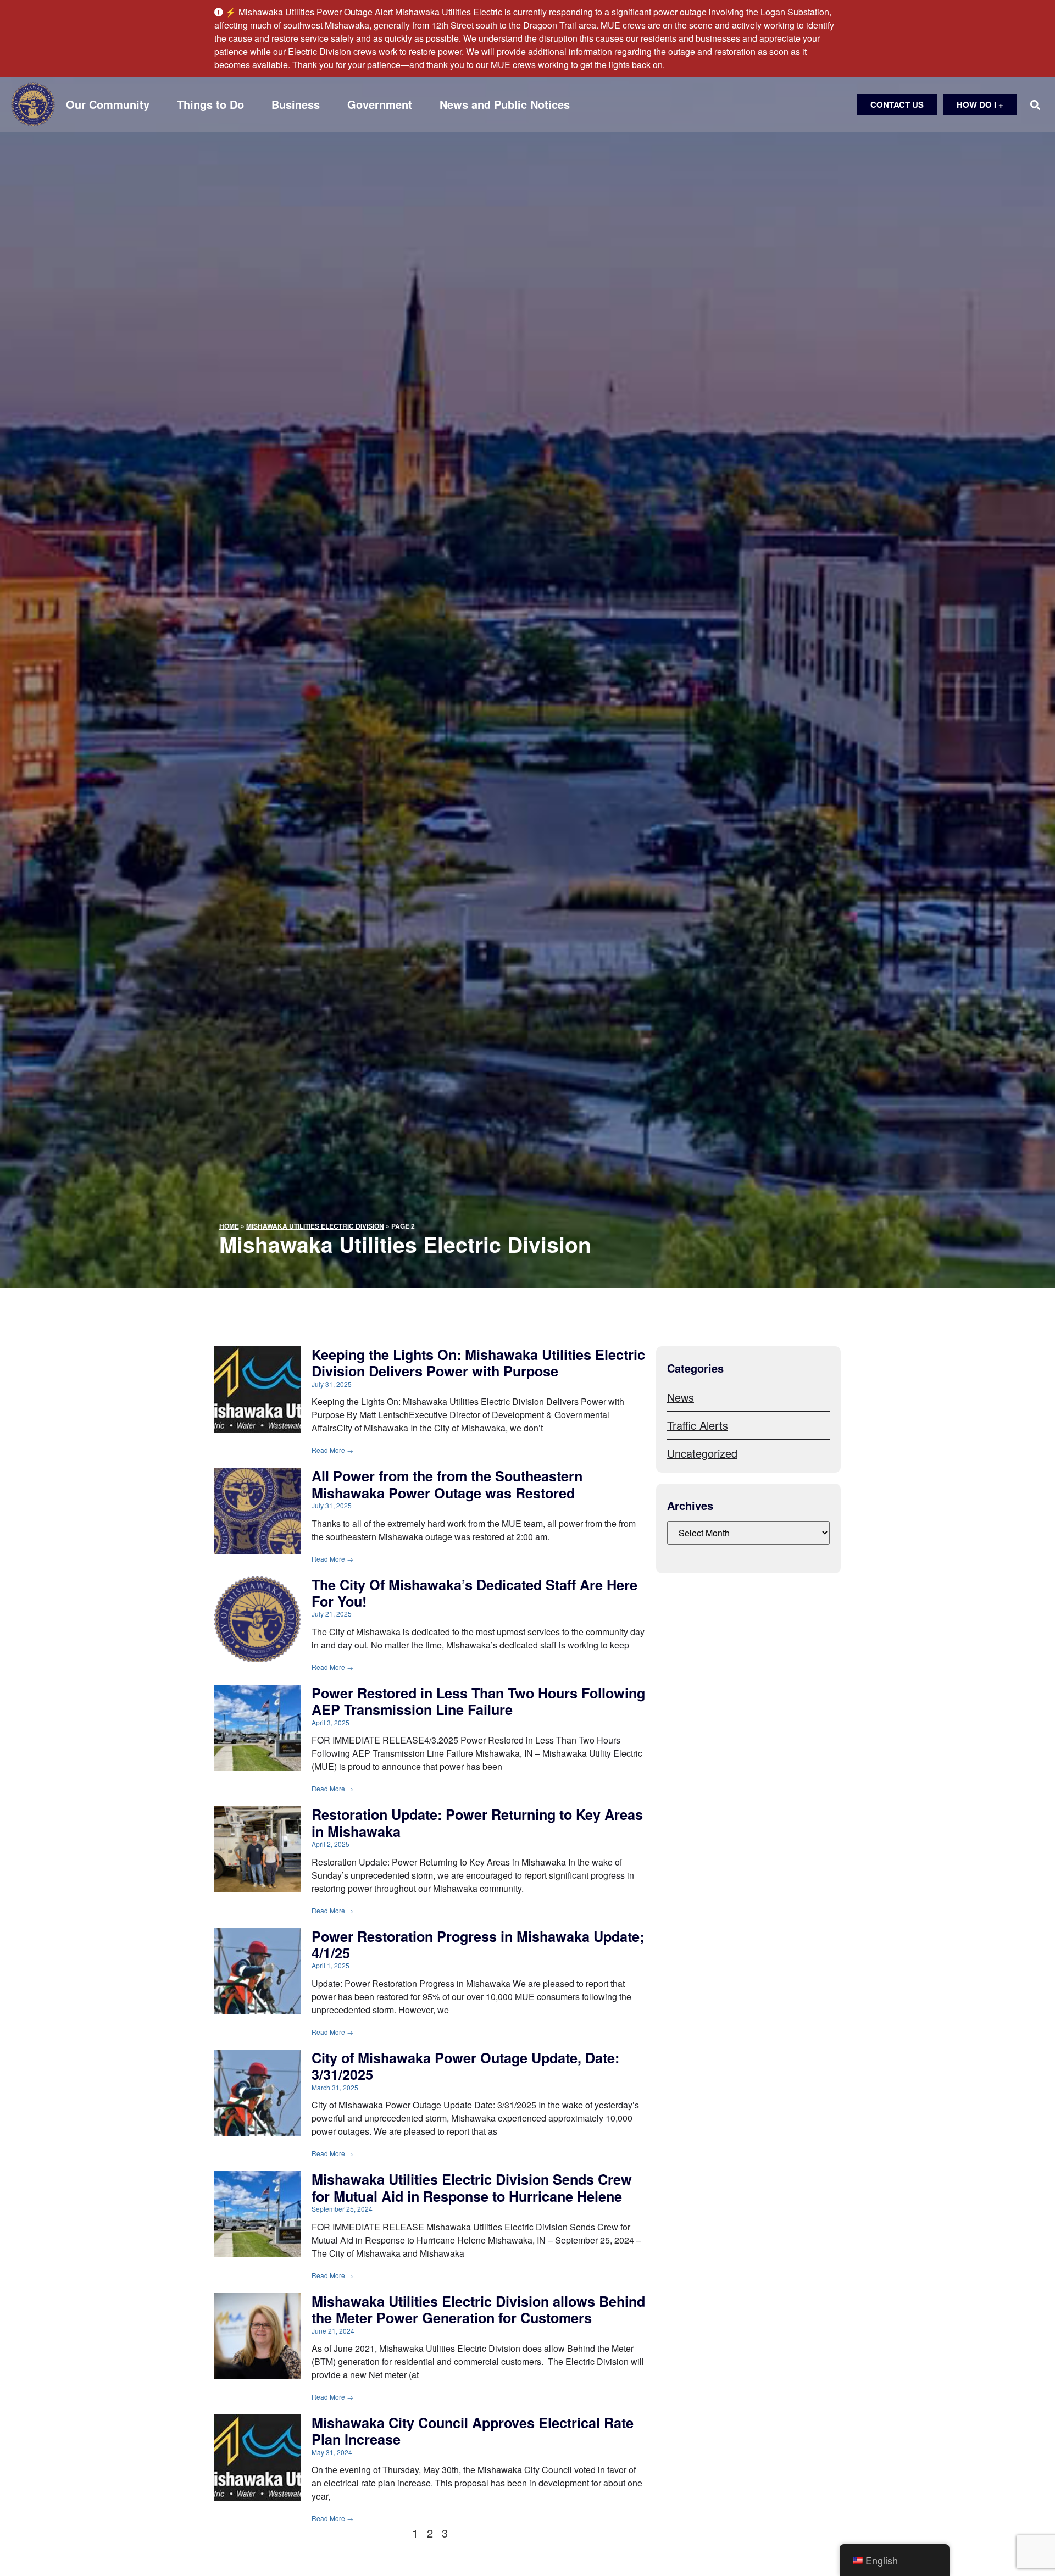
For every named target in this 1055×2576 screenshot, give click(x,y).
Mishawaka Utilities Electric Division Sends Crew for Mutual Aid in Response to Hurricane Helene (472, 2188)
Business (296, 104)
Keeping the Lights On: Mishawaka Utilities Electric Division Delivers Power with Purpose (478, 1363)
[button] (1035, 105)
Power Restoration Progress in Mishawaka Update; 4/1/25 (478, 1945)
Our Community (108, 104)
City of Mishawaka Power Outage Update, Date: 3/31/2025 (465, 2066)
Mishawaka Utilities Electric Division (315, 1226)
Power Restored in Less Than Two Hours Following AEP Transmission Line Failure (478, 1701)
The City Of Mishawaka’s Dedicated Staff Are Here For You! (474, 1593)
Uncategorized (702, 1453)
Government (380, 104)
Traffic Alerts (698, 1425)
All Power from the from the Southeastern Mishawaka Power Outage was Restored (447, 1484)
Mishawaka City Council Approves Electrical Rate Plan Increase (473, 2431)
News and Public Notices (505, 104)
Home (229, 1226)
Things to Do (210, 104)
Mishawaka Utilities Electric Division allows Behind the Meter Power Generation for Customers (478, 2309)
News (681, 1397)
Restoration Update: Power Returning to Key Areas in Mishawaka (477, 1823)
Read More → (332, 1450)
